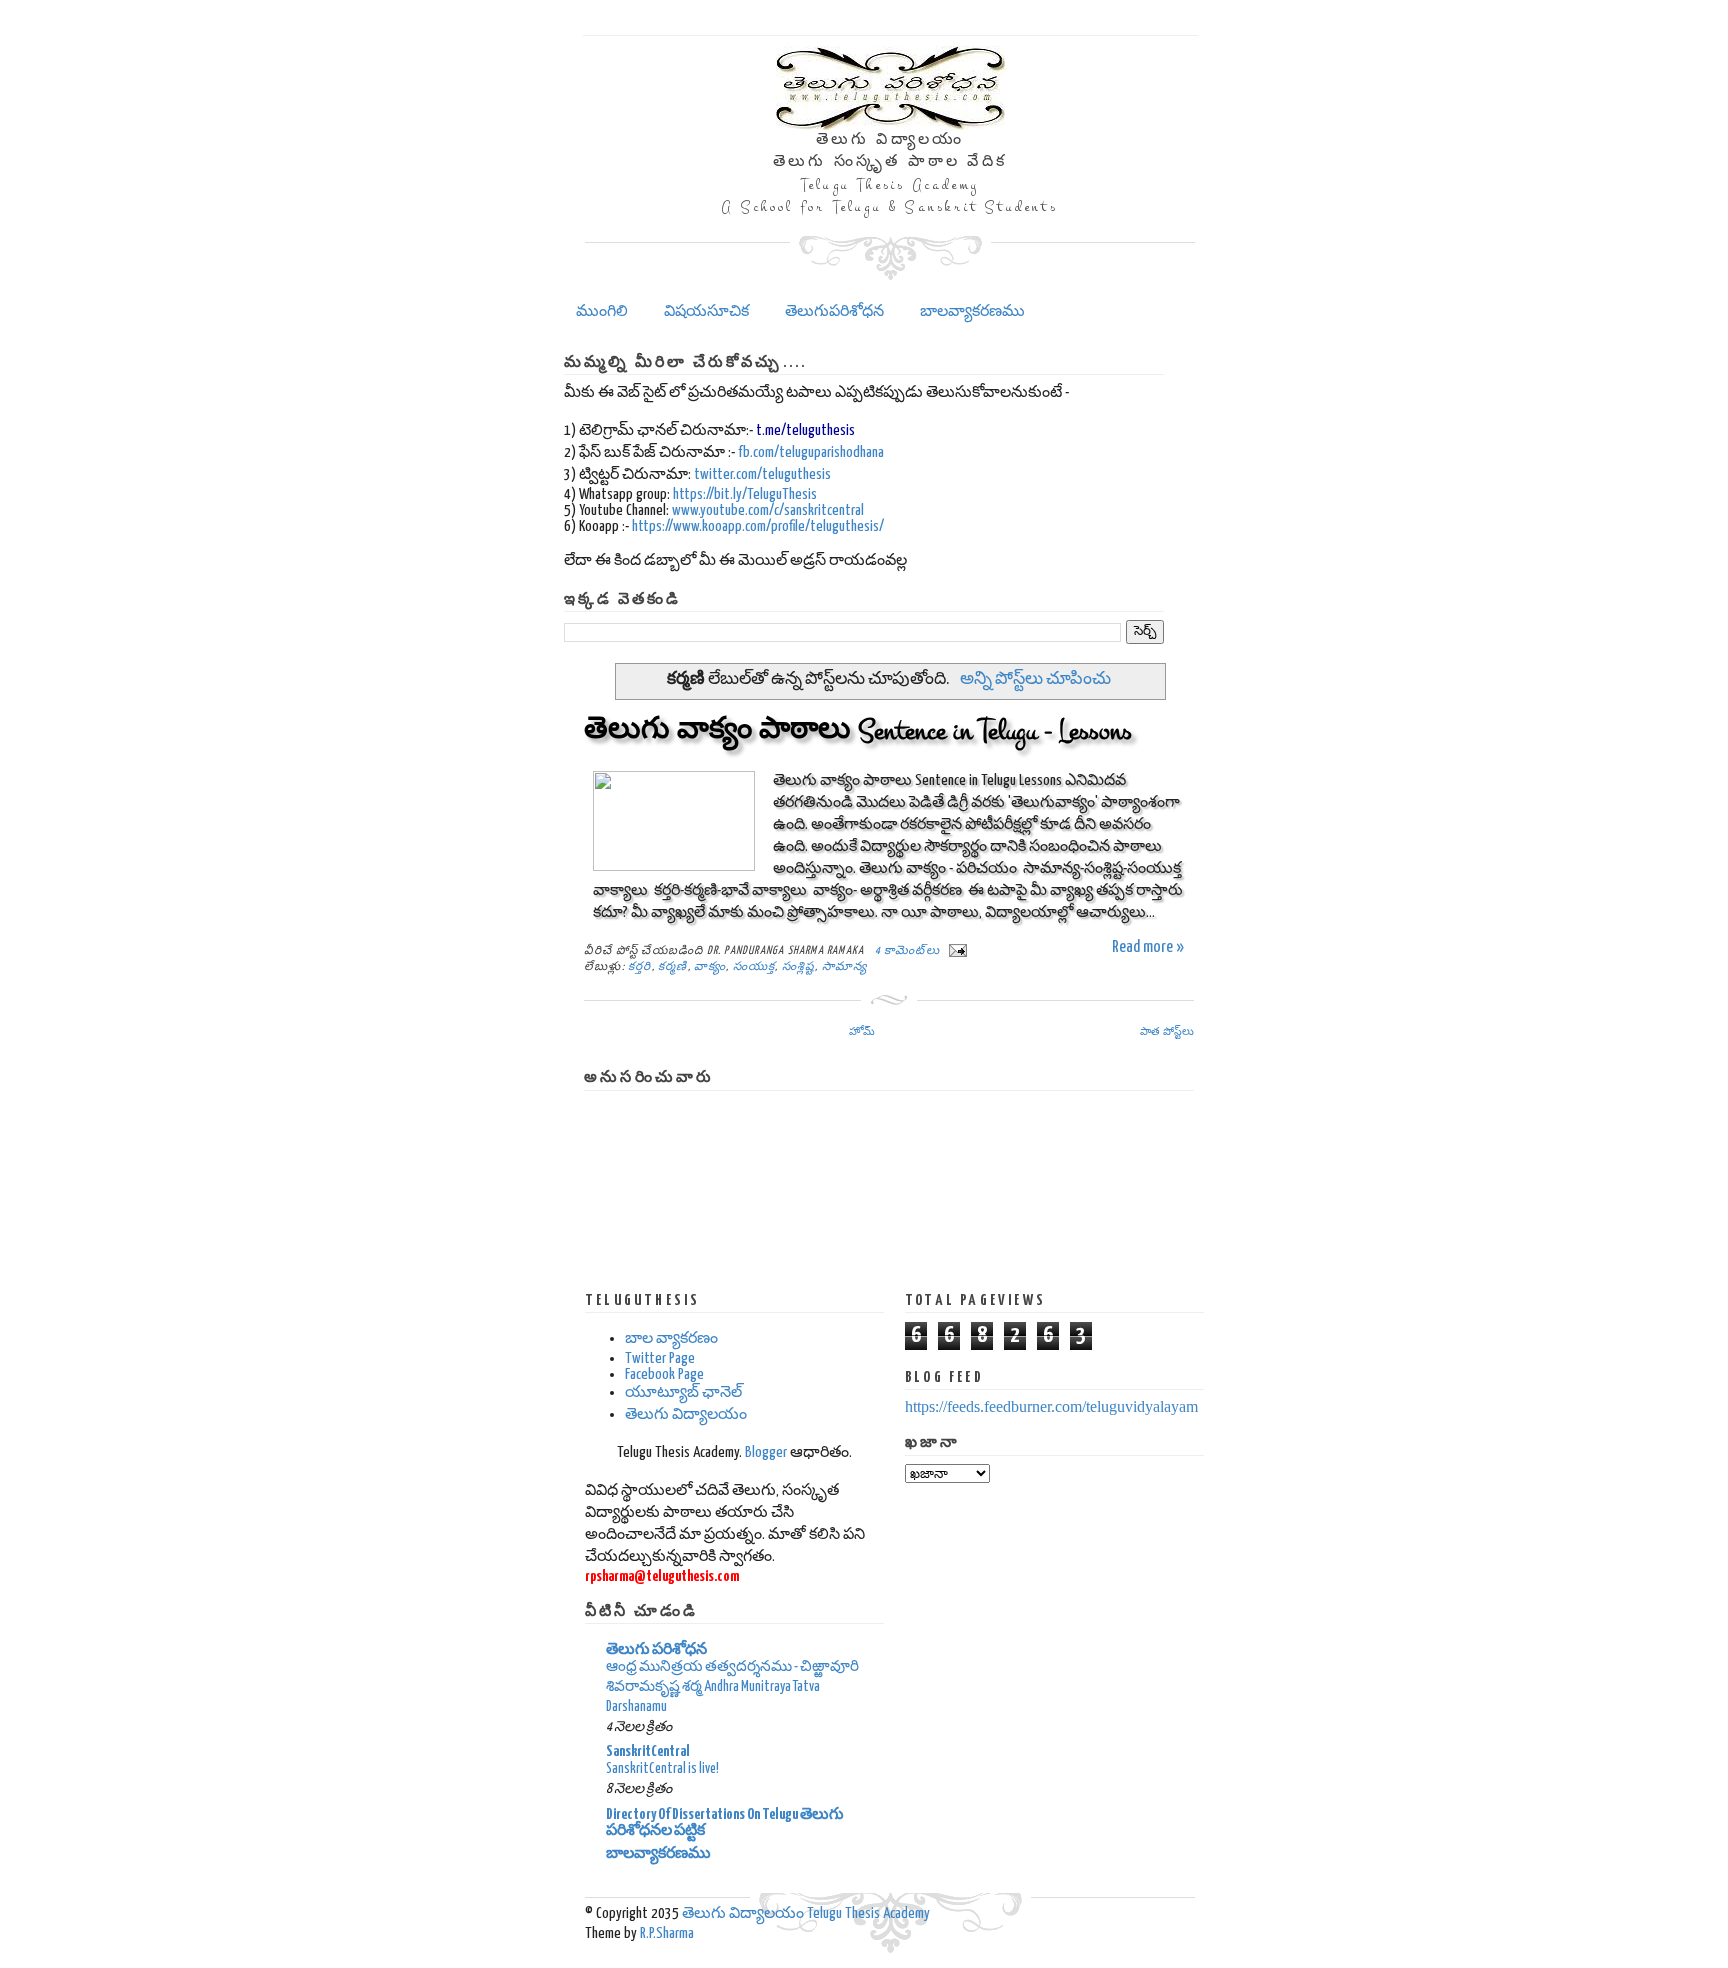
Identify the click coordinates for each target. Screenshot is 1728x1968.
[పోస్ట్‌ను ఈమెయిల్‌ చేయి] (955, 950)
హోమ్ (862, 1031)
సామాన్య (845, 966)
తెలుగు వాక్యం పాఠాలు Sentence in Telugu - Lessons (858, 731)
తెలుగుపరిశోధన (834, 311)
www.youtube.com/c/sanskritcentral (768, 510)
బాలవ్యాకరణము (972, 311)
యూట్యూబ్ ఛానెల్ (683, 1392)
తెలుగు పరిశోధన (656, 1649)
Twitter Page (660, 1358)
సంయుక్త (754, 966)
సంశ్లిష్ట (799, 966)
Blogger (766, 1452)
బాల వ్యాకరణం (671, 1338)
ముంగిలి (602, 311)
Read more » (1148, 947)
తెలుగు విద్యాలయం (686, 1414)
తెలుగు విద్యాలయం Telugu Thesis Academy (806, 1913)
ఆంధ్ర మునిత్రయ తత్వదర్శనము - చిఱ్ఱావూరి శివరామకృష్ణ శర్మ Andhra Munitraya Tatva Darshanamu (732, 1687)
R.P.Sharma (667, 1933)
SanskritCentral (648, 1751)
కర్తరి (640, 966)
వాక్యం (710, 966)
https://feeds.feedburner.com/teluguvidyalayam (1051, 1406)
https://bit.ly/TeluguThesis (745, 494)
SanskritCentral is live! (662, 1769)
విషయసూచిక (706, 311)
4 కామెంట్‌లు (907, 950)
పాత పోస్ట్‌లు (1167, 1031)
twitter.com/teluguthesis (762, 474)
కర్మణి (673, 966)
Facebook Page (664, 1374)
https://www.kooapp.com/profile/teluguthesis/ (758, 526)
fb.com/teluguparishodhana (811, 452)
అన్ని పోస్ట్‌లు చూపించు (1035, 679)
